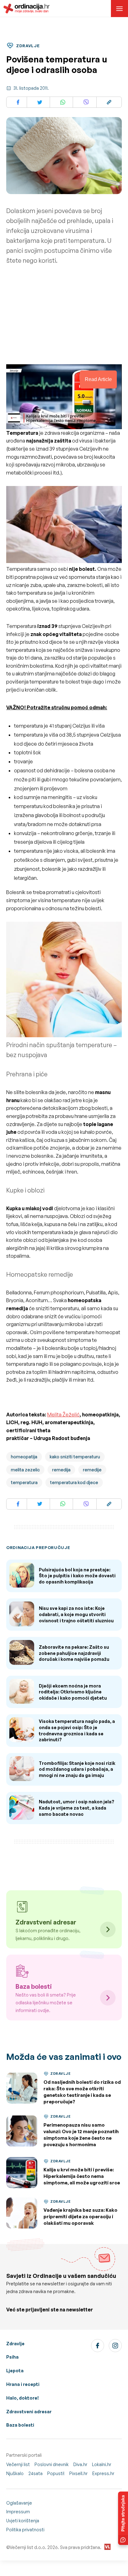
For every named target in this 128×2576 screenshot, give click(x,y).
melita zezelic (25, 1470)
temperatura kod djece (74, 1482)
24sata (35, 2473)
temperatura (24, 1482)
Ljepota (15, 2371)
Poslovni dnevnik (52, 2464)
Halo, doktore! (23, 2398)
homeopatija (24, 1457)
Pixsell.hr (78, 2473)
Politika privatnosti (25, 2530)
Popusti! (56, 2473)
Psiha (12, 2357)
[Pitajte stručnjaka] (123, 2518)
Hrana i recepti (23, 2384)
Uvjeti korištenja (23, 2521)
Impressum (18, 2512)
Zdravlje (15, 2344)
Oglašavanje (19, 2503)
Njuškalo (15, 2473)
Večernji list (18, 2464)
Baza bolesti (20, 2425)
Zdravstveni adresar (29, 2412)
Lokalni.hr (102, 2464)
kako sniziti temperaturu (75, 1457)
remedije (92, 1470)
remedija (61, 1470)
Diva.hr (80, 2464)
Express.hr (103, 2473)
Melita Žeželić (63, 1415)
